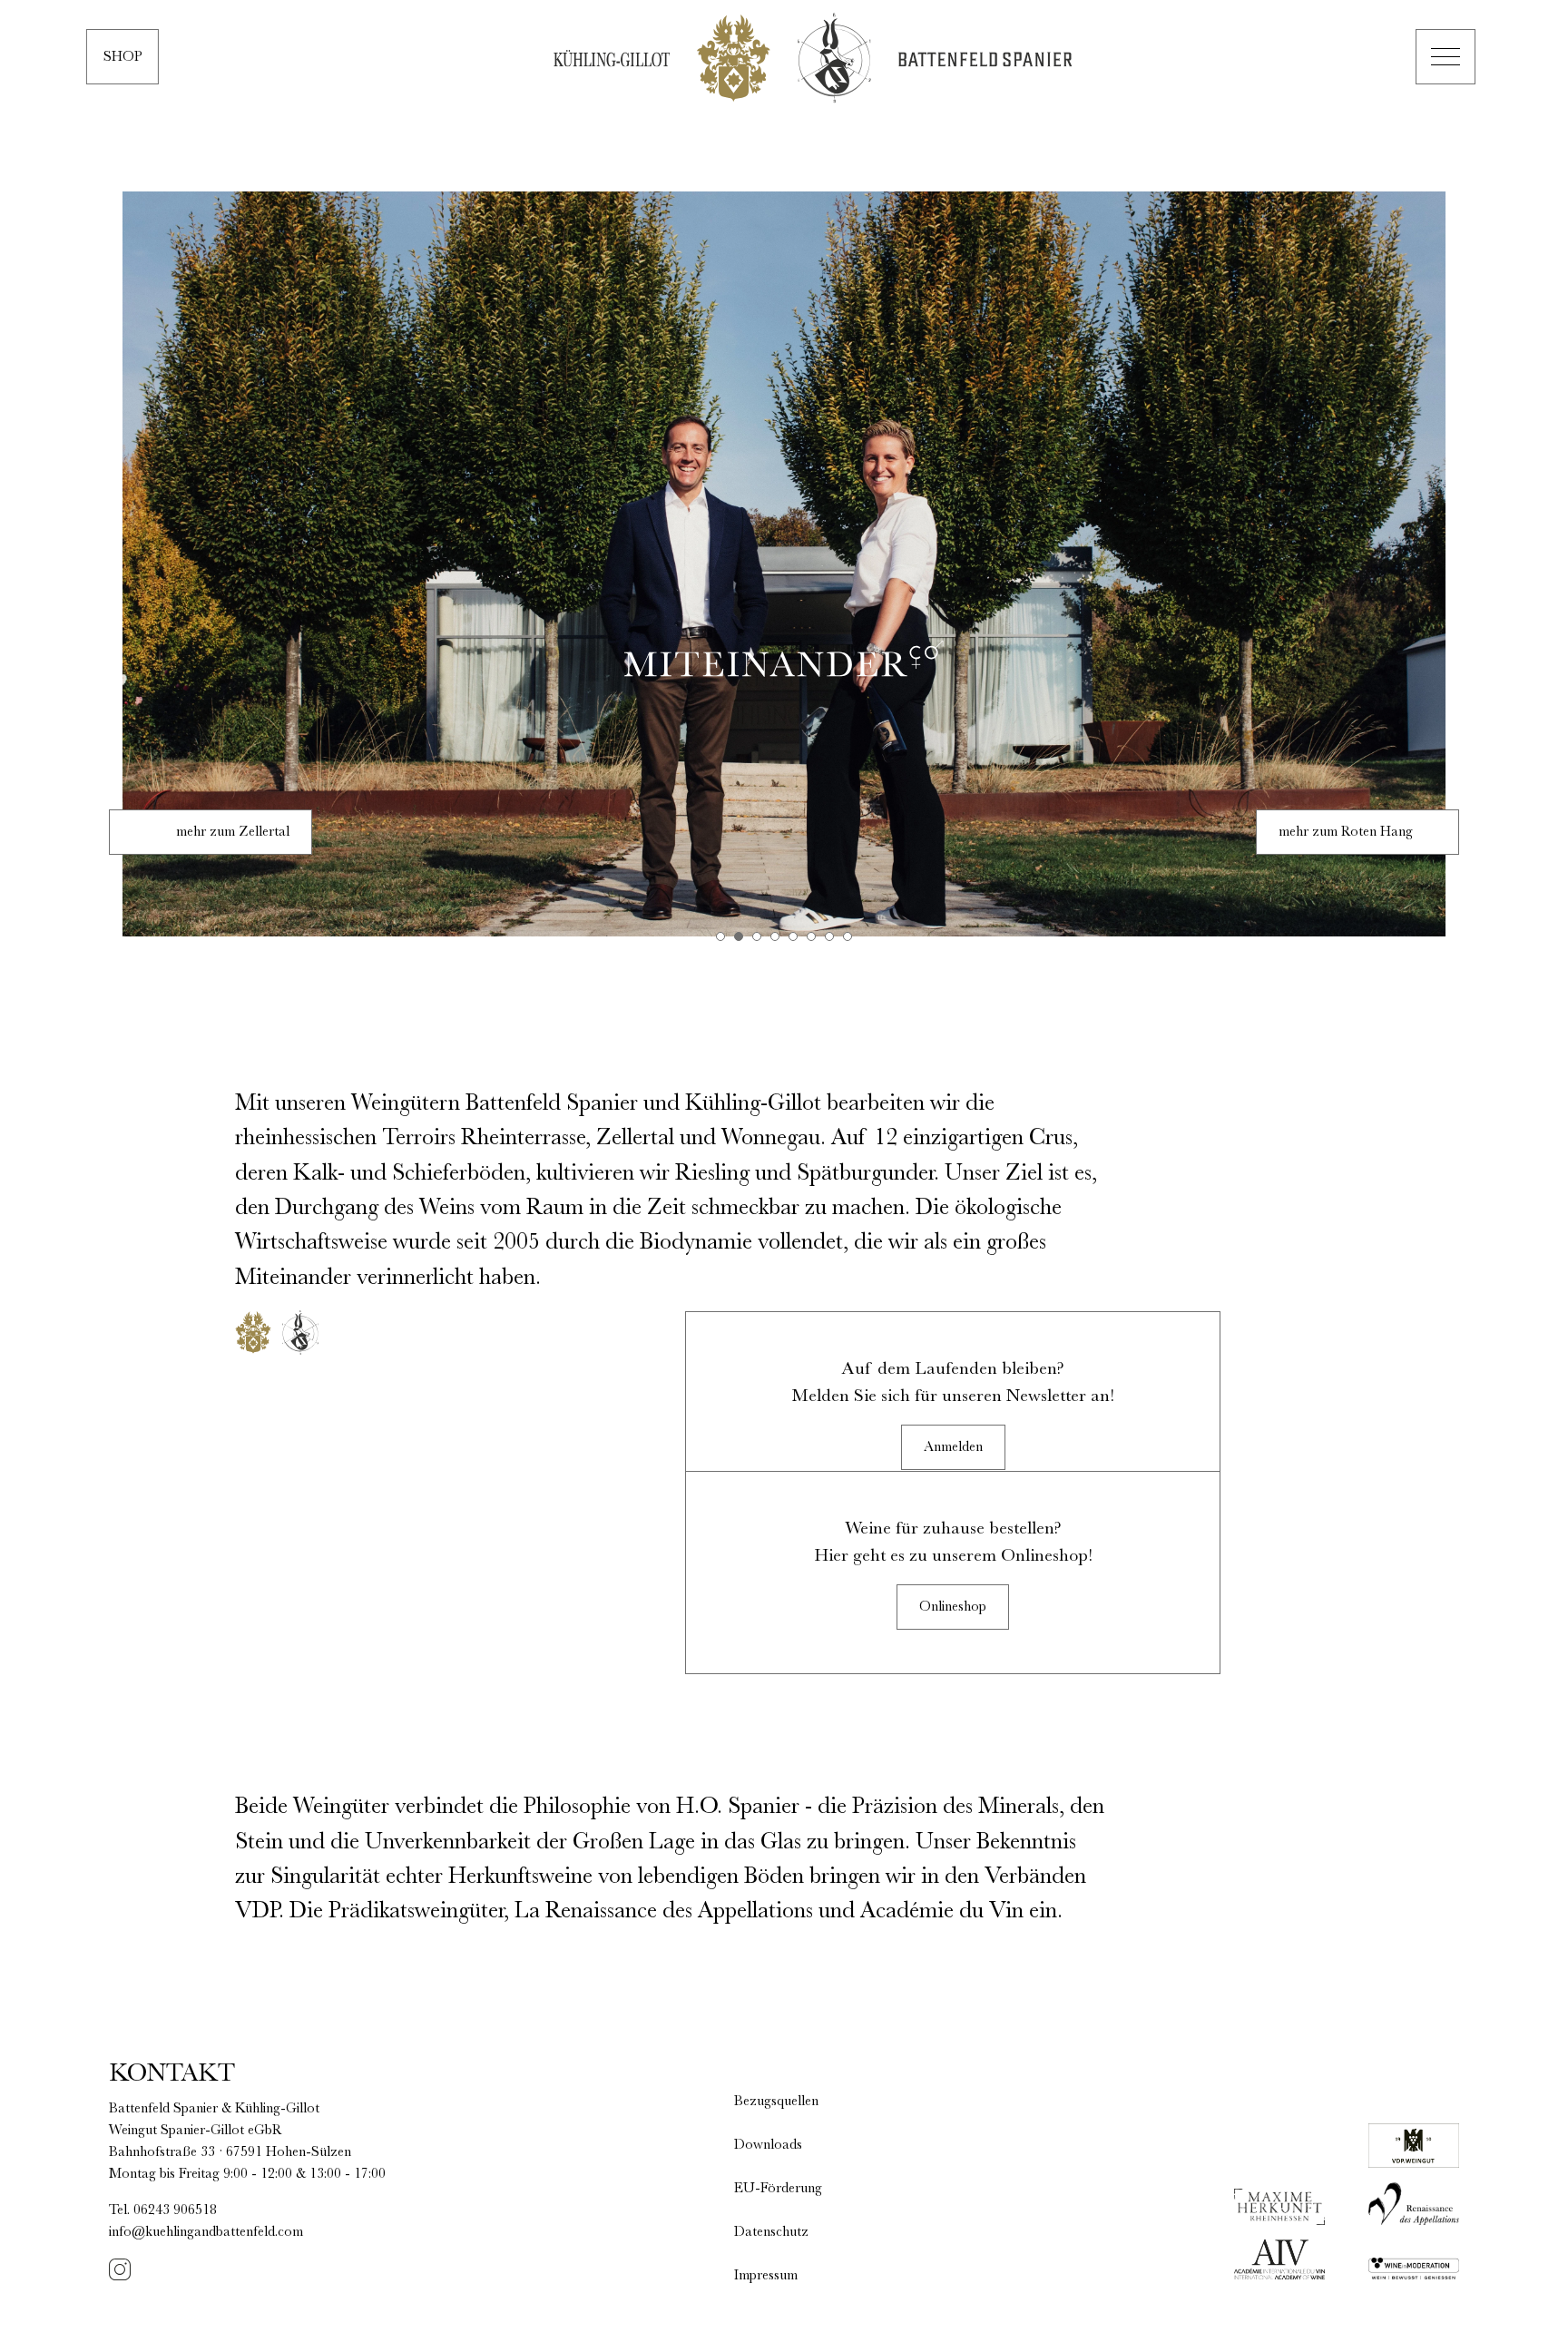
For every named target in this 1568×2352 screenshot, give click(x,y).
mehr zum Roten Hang (1346, 832)
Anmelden (953, 1447)
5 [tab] (793, 936)
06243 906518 (175, 2210)
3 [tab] (757, 936)
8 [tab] (848, 936)
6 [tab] (811, 936)
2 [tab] (739, 936)
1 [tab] (720, 936)
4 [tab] (775, 936)
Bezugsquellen (776, 2102)
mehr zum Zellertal (233, 832)
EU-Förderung (778, 2189)
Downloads (768, 2145)
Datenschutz (771, 2232)
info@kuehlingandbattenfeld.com (206, 2232)
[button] (1445, 57)
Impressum (766, 2276)
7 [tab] (829, 936)
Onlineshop (953, 1607)
